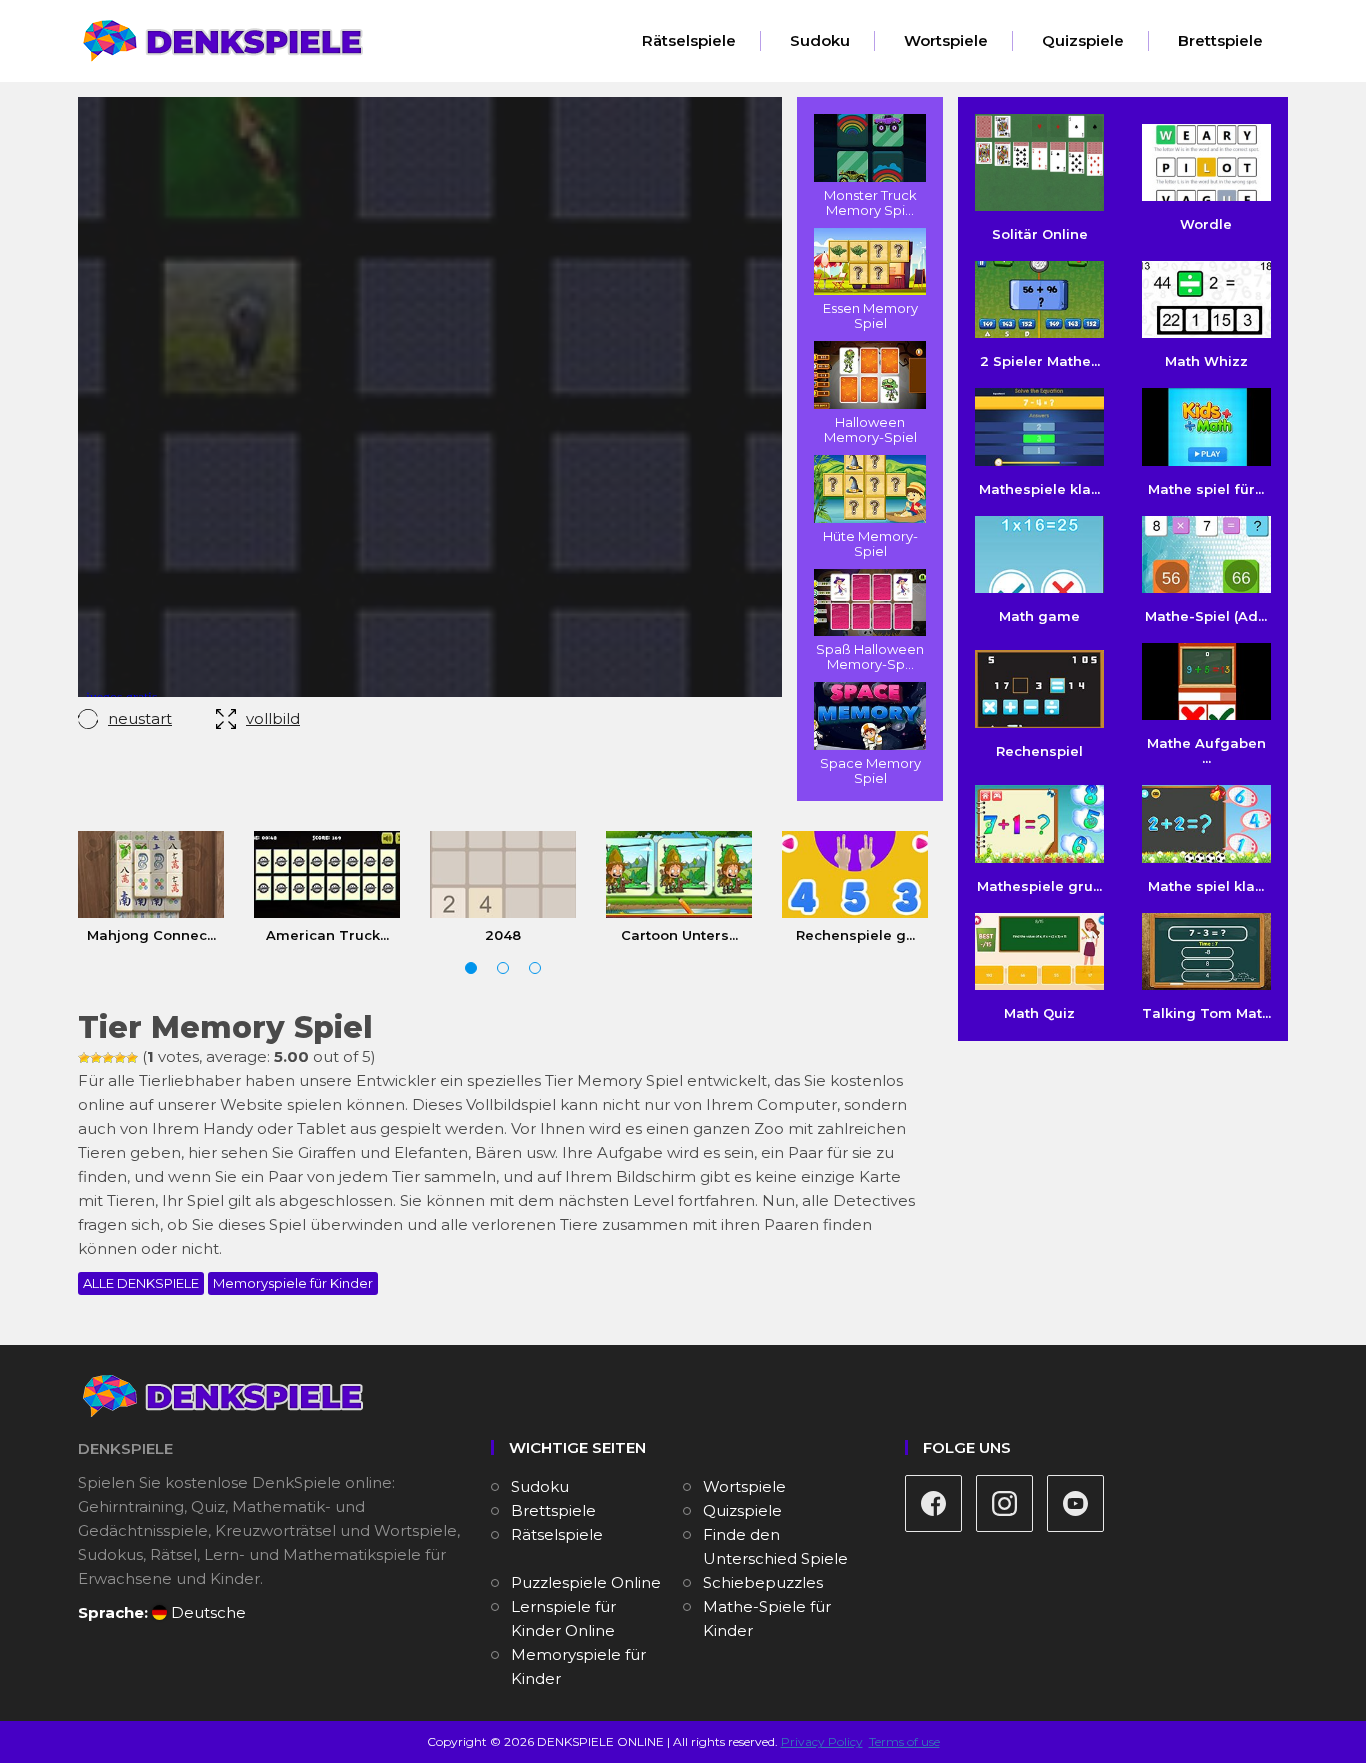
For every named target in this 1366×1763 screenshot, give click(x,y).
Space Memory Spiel (870, 770)
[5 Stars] (132, 1058)
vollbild (273, 718)
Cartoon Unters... (679, 935)
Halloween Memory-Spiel (870, 429)
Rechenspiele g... (855, 935)
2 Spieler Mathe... (1040, 361)
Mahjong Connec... (151, 935)
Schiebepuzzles (763, 1582)
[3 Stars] (108, 1058)
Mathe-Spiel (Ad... (1206, 616)
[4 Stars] (120, 1058)
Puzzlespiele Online (586, 1582)
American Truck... (327, 935)
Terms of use (904, 1741)
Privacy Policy (822, 1741)
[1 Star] (84, 1058)
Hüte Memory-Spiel (870, 543)
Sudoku (820, 40)
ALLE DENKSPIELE (141, 1283)
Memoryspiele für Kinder (293, 1283)
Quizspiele (1083, 40)
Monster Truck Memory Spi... (870, 202)
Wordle (1206, 224)
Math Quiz (1039, 1013)
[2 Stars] (96, 1058)
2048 (503, 935)
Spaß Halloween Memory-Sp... (870, 656)
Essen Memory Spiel (870, 315)
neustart (140, 718)
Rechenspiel (1039, 750)
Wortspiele (946, 40)
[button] (471, 968)
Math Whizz (1206, 361)
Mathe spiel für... (1206, 488)
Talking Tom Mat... (1206, 1013)
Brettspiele (1220, 40)
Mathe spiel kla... (1206, 885)
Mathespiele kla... (1039, 488)
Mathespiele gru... (1039, 885)
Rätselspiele (689, 40)
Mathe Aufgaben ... (1206, 750)
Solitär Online (1040, 234)
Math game (1039, 616)
